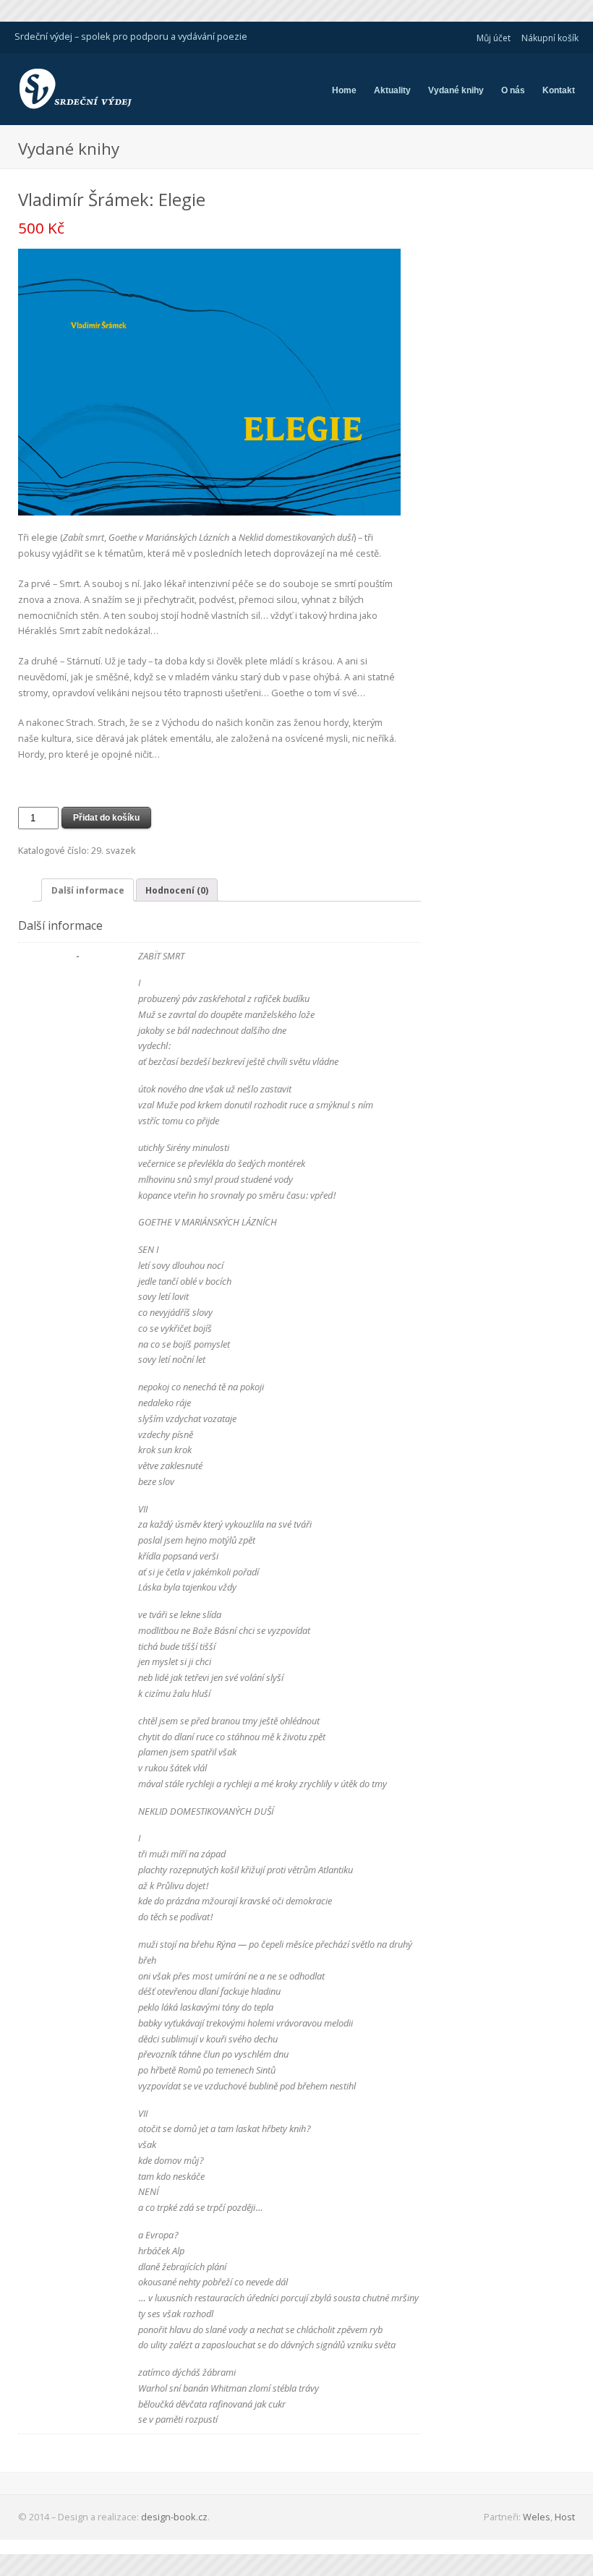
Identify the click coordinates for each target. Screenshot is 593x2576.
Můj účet (494, 38)
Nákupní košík (550, 38)
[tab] (87, 890)
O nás (513, 90)
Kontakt (559, 90)
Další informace (88, 890)
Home (344, 90)
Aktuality (392, 90)
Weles (537, 2517)
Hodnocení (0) (177, 890)
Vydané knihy (456, 90)
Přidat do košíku (106, 818)
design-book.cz (174, 2517)
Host (565, 2517)
